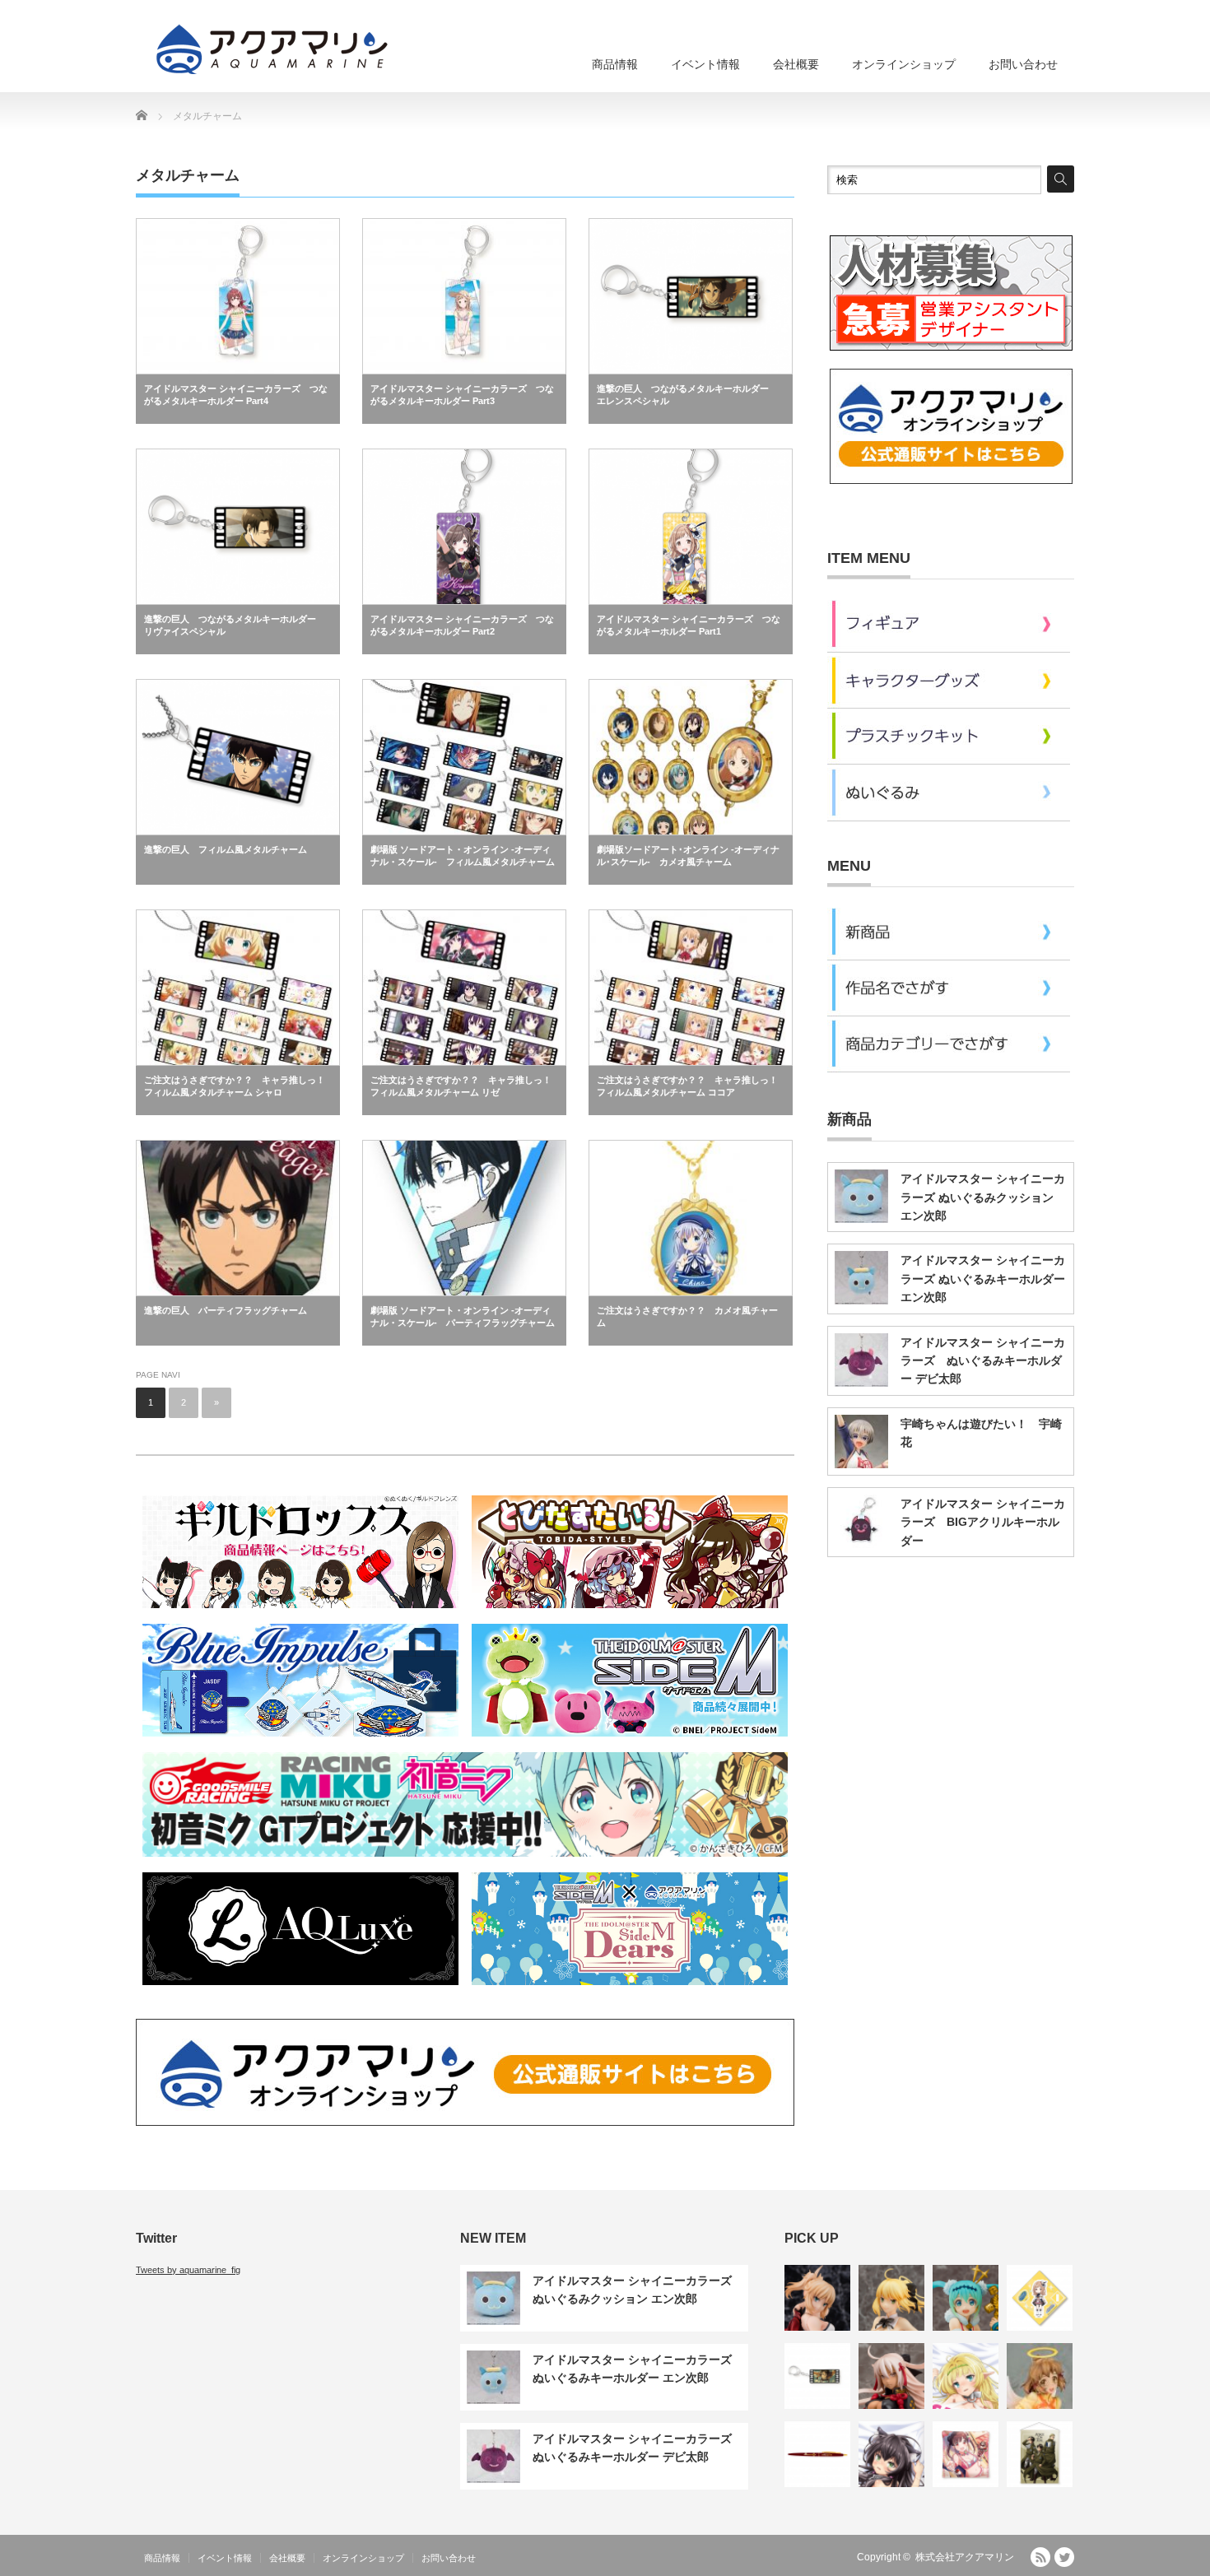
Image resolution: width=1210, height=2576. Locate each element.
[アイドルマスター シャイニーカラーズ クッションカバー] (966, 2454)
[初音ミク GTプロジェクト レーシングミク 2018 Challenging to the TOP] (966, 2298)
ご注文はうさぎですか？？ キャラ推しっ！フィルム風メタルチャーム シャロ (235, 1086)
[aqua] (275, 49)
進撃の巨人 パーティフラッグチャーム (226, 1310)
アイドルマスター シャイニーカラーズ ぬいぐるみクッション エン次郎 (983, 1197)
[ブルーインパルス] (300, 1739)
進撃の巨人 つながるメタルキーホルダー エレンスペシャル (687, 395)
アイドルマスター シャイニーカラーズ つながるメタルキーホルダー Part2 (462, 625)
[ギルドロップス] (300, 1611)
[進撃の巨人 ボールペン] (817, 2454)
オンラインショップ (904, 64)
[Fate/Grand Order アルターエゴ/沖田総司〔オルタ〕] (891, 2376)
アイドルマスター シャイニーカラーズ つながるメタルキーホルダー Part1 (689, 625)
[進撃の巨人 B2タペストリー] (1040, 2454)
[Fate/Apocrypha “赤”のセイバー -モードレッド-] (817, 2298)
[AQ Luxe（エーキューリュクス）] (300, 1988)
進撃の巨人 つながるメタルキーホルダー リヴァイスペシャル (235, 625)
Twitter (1064, 2557)
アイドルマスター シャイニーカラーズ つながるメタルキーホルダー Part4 (236, 395)
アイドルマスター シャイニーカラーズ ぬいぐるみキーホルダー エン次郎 (983, 1279)
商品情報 (615, 64)
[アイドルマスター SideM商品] (630, 1739)
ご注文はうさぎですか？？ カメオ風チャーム (687, 1316)
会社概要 (796, 64)
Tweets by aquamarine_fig (188, 2270)
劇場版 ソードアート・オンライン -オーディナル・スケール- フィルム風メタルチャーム (463, 856)
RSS (1040, 2557)
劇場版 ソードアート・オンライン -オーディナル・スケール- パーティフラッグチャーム (463, 1316)
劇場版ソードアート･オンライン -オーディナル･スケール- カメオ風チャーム (688, 856)
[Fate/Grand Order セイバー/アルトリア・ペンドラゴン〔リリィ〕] (891, 2298)
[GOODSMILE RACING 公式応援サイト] (465, 1859)
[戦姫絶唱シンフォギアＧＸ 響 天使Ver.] (1040, 2376)
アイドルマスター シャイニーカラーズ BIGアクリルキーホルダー (983, 1522)
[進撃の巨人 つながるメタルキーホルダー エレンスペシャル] (817, 2376)
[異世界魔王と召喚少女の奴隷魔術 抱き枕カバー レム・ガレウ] (891, 2454)
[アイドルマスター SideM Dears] (630, 1988)
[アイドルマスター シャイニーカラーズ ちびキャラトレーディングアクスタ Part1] (1040, 2298)
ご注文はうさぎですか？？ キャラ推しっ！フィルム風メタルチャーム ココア (687, 1086)
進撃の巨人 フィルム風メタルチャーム (226, 849)
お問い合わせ (1023, 64)
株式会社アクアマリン (965, 2557)
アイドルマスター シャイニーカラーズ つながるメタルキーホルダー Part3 (462, 395)
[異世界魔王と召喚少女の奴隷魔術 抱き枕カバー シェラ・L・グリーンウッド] (966, 2376)
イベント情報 (705, 64)
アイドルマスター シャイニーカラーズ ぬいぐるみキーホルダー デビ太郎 (983, 1361)
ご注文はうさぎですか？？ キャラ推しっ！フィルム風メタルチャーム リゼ (461, 1086)
